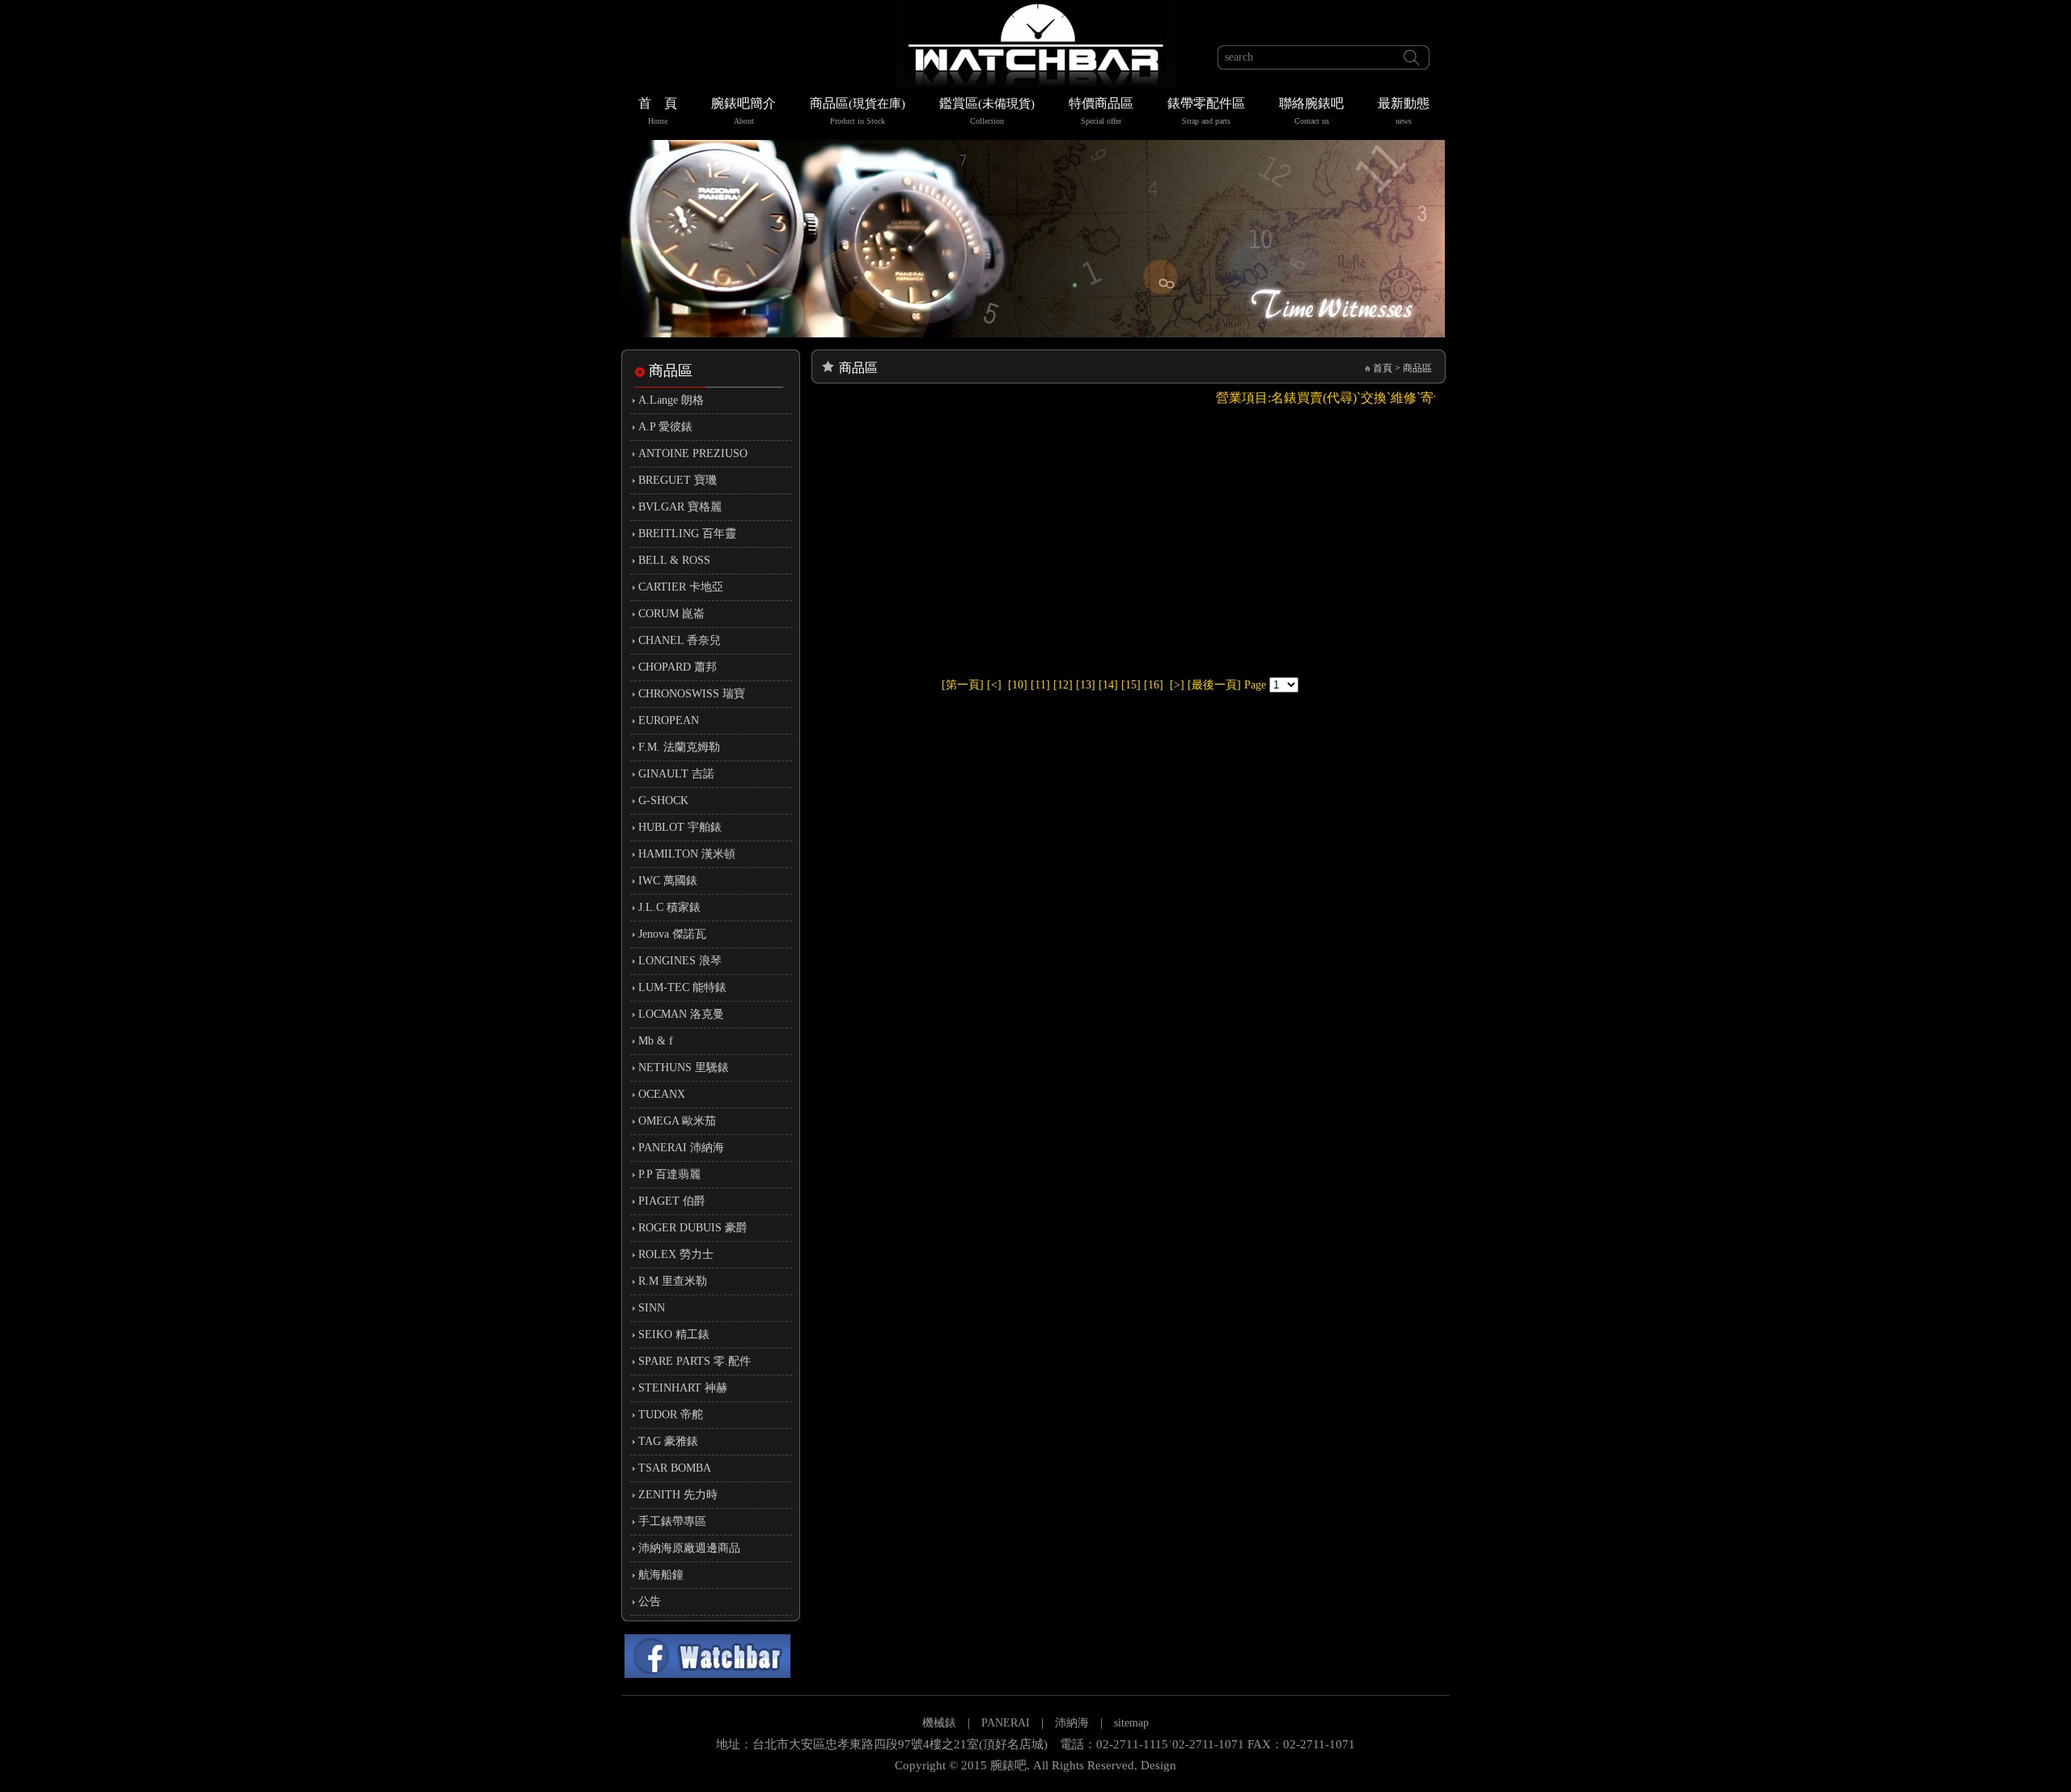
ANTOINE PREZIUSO (693, 453)
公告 (650, 1601)
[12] (1063, 685)
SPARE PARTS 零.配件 (695, 1361)
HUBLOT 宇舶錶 (680, 827)
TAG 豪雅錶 (668, 1441)
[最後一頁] (1214, 685)
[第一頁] (963, 685)
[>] (1177, 685)
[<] (994, 685)
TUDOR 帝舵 (671, 1415)
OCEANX (662, 1094)
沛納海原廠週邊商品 (689, 1548)
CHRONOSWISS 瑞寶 (692, 694)
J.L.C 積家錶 (669, 907)
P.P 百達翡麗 (669, 1174)
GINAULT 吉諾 (676, 774)
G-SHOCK (663, 801)
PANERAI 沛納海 (681, 1148)
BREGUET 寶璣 (678, 480)
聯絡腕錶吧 (1311, 111)
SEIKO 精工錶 (674, 1334)
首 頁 (658, 111)
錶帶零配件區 (1206, 111)
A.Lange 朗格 (671, 400)
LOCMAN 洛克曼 (681, 1014)
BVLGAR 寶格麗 (680, 507)
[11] (1040, 685)
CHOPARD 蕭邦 (678, 667)
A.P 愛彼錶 (665, 427)
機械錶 (939, 1723)
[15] (1131, 685)
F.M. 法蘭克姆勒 (679, 747)
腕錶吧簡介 (743, 111)
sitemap (1131, 1723)
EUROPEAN (669, 720)
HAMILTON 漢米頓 (687, 854)
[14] (1108, 685)
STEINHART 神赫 (683, 1388)
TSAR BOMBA (675, 1468)
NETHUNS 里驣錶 (684, 1068)
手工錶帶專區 (672, 1521)
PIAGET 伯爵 (672, 1201)
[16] (1154, 685)
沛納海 (1072, 1723)
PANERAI (1007, 1723)
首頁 (1383, 368)
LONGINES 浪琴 (680, 961)
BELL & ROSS (674, 560)
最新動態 (1404, 111)
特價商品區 (1101, 111)
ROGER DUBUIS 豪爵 (693, 1228)
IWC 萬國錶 (668, 881)
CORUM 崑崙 (671, 614)
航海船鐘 (661, 1575)
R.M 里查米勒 (673, 1281)
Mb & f (656, 1041)
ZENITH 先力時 (678, 1495)
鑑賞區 (987, 111)
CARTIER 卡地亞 (681, 587)
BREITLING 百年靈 (687, 534)
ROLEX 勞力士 (676, 1254)
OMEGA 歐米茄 (677, 1121)
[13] (1086, 685)
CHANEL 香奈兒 (680, 640)
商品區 (858, 111)
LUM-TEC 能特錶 (682, 987)
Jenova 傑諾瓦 (672, 934)
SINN (652, 1308)
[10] (1018, 685)
